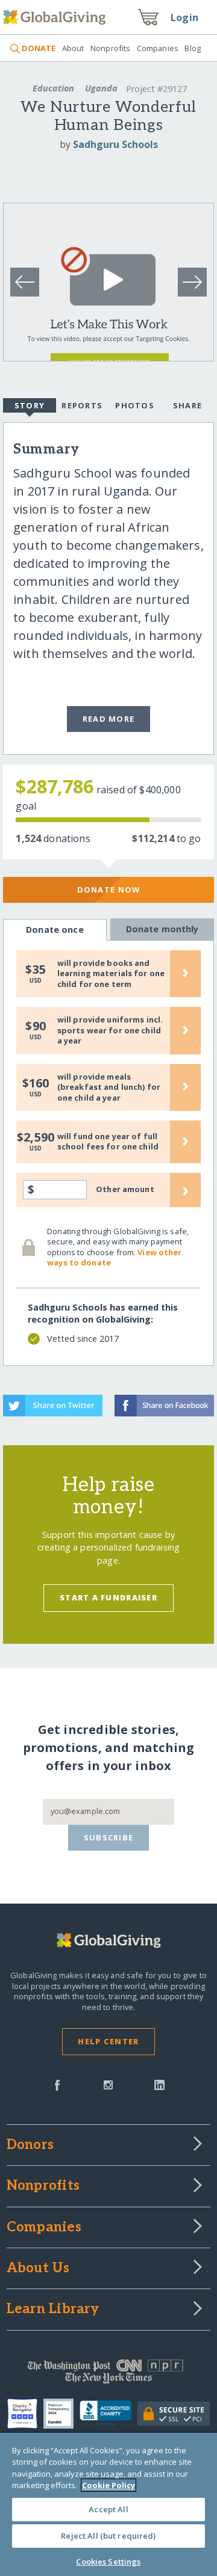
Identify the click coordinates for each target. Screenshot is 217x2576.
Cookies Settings (108, 2562)
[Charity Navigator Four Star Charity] (25, 2414)
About (73, 48)
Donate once (55, 930)
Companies (158, 48)
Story (30, 405)
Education (53, 88)
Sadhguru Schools (115, 144)
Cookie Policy (108, 2485)
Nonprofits (110, 48)
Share (187, 405)
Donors (30, 2145)
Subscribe (109, 1837)
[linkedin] (159, 2084)
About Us (38, 2269)
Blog (193, 48)
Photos (135, 405)
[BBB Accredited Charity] (109, 2414)
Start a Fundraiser (108, 1597)
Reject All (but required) (108, 2536)
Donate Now (109, 890)
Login (184, 17)
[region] (108, 2504)
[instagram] (108, 2084)
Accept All (108, 2509)
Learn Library (53, 2310)
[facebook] (57, 2084)
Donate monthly (162, 929)
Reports (82, 405)
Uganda (101, 88)
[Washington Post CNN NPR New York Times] (108, 2375)
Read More (109, 719)
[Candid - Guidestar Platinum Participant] (61, 2414)
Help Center (108, 2041)
